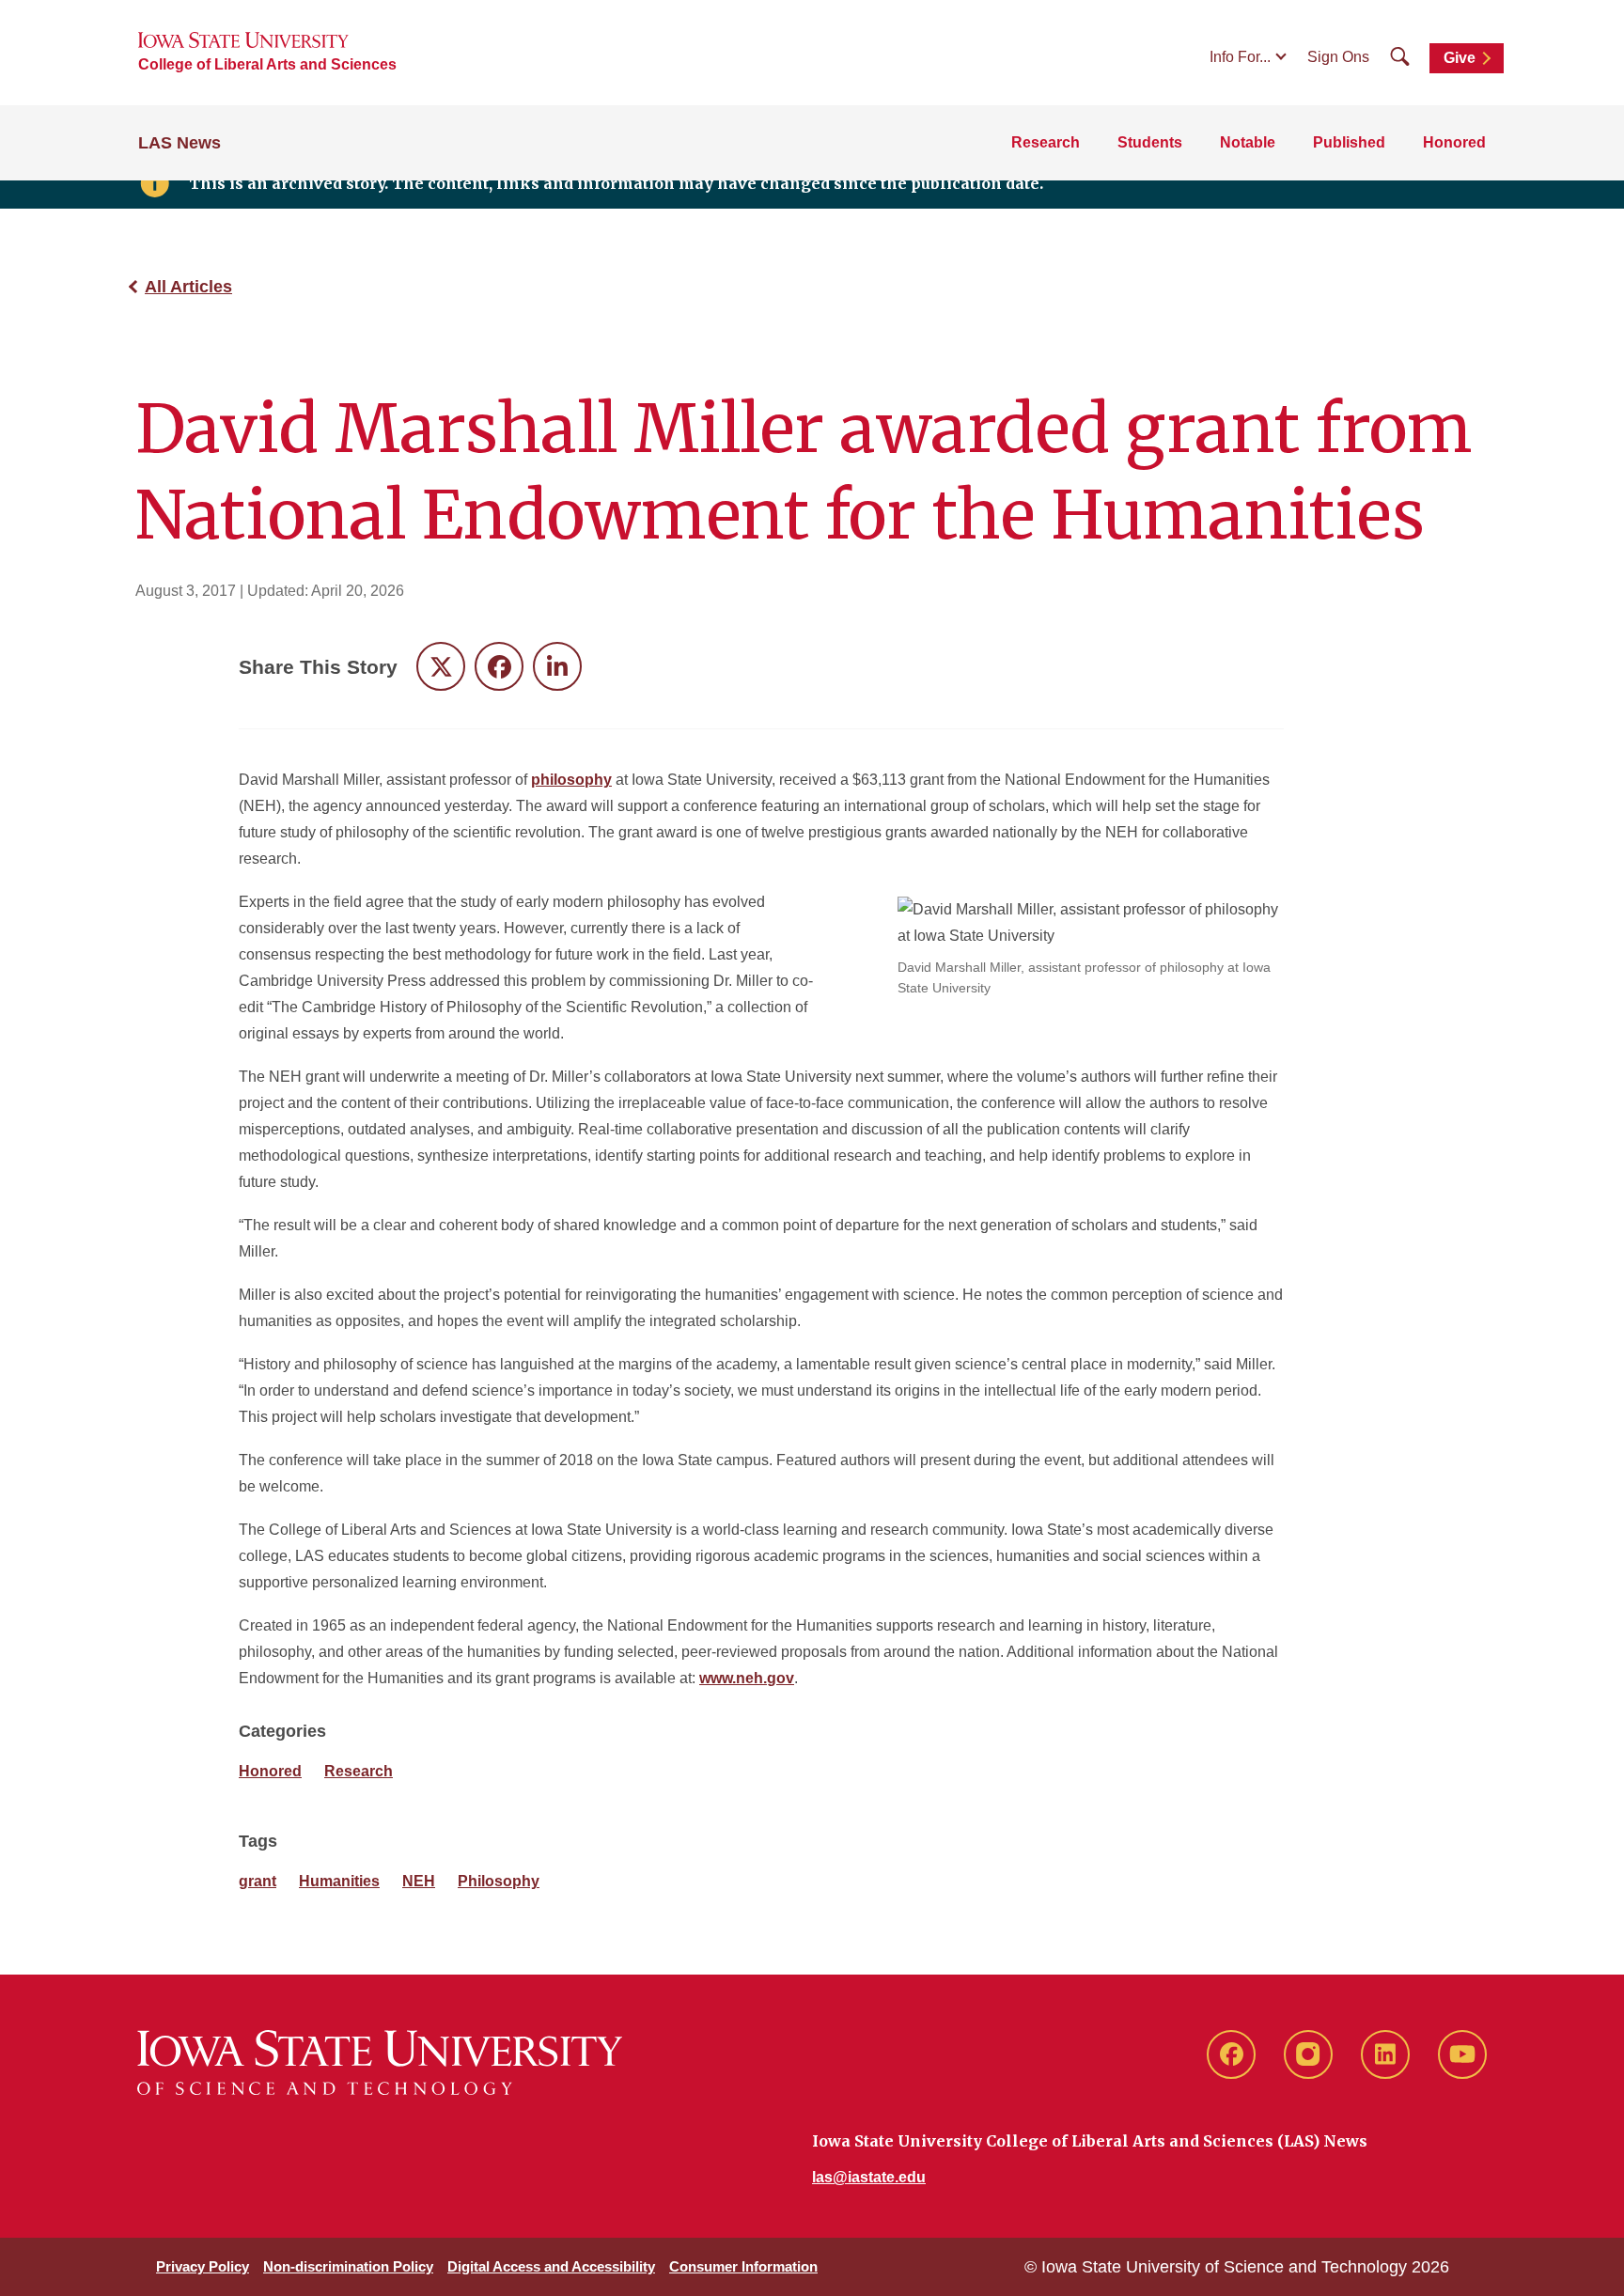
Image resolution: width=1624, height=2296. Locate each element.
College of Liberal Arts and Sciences (267, 64)
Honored (1454, 142)
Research (1046, 142)
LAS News (180, 143)
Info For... (1240, 57)
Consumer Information (743, 2266)
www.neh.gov (747, 1678)
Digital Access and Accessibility (551, 2266)
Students (1150, 142)
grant (258, 1881)
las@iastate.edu (869, 2177)
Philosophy (499, 1881)
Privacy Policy (203, 2266)
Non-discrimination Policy (348, 2266)
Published (1349, 142)
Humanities (339, 1881)
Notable (1248, 142)
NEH (419, 1881)
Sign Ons (1338, 57)
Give (1460, 58)
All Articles (188, 287)
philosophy (571, 780)
